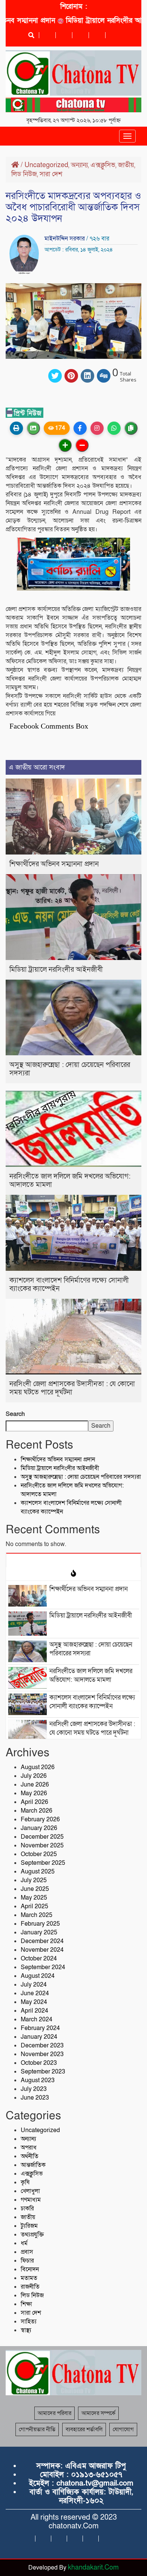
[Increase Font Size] (65, 445)
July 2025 (34, 1880)
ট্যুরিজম (29, 2226)
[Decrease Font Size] (82, 445)
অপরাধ (29, 2148)
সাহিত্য (29, 2322)
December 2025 (42, 1837)
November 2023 (42, 2054)
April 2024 (34, 2011)
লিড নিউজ (24, 174)
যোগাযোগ (123, 2429)
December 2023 (42, 2046)
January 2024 (39, 2037)
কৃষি (25, 2182)
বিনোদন (30, 2269)
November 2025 (42, 1846)
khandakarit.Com (93, 2567)
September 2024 (43, 1967)
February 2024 (40, 2028)
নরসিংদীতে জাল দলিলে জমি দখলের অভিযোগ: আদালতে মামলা (70, 1181)
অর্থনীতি (30, 2156)
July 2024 (34, 1985)
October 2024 (39, 1959)
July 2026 (34, 1776)
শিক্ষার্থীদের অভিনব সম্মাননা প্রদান (54, 864)
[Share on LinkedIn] (87, 376)
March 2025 (37, 1915)
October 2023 (39, 2063)
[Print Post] (16, 428)
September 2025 (43, 1863)
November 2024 (42, 1950)
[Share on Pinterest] (71, 376)
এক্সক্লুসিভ (103, 165)
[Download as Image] (33, 428)
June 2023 (35, 2098)
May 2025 (34, 1898)
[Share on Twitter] (55, 376)
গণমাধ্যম (31, 2200)
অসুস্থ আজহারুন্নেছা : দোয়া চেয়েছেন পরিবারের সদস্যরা (70, 1069)
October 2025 (39, 1854)
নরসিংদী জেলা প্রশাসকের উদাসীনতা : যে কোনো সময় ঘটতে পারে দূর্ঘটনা (72, 1388)
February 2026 (40, 1819)
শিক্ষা (26, 2304)
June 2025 (35, 1889)
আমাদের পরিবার (54, 2413)
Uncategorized (46, 165)
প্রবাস (27, 2252)
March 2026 (37, 1811)
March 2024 (37, 2019)
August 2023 (38, 2080)
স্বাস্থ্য (26, 2330)
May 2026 (34, 1793)
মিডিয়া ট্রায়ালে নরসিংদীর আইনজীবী (97, 21)
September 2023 (43, 2072)
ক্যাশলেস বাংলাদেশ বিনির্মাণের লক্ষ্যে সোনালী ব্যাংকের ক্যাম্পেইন (69, 1285)
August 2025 (38, 1872)
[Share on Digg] (104, 376)
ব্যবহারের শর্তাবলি (84, 2429)
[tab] (73, 1560)
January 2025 (39, 1932)
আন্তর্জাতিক (33, 2165)
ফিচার (27, 2261)
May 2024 (34, 2002)
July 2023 (34, 2089)
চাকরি (27, 2208)
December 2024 (42, 1941)
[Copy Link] (131, 428)
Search (15, 1414)
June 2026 (35, 1785)
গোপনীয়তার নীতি (37, 2429)
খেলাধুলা (30, 2191)
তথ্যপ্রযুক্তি (32, 2235)
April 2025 (34, 1906)
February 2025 (40, 1924)
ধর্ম (24, 2243)
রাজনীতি (30, 2287)
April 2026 (34, 1802)
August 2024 (38, 1976)
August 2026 (38, 1767)
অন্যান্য (79, 165)
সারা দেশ (51, 174)
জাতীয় (126, 165)
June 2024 (35, 1993)
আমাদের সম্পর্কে (98, 2413)
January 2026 (39, 1828)
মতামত (29, 2278)
